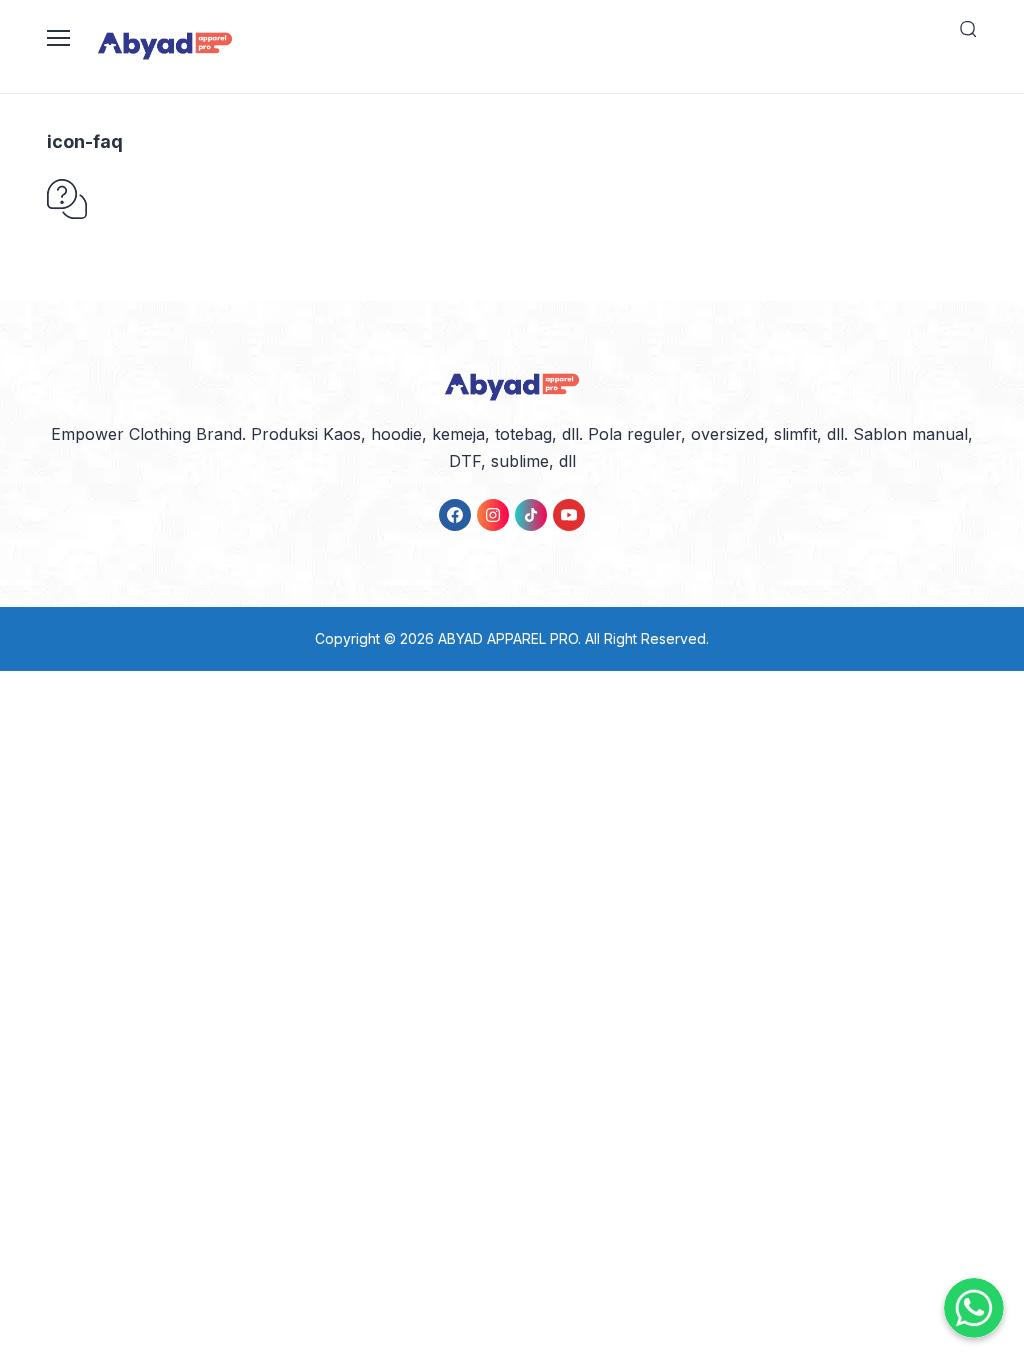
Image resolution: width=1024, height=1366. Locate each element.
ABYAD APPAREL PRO (508, 638)
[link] (455, 515)
